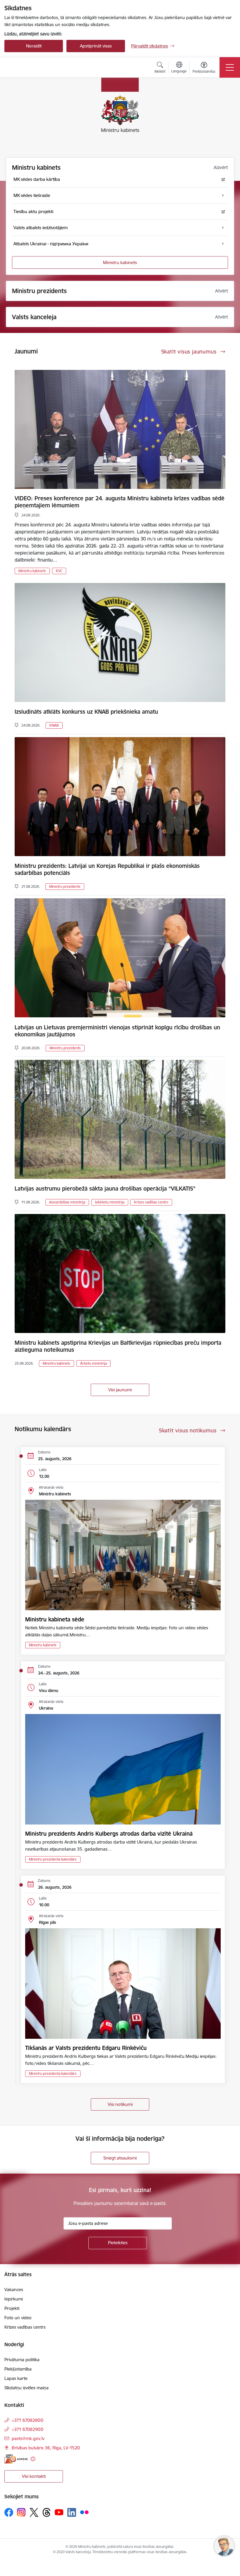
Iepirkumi (14, 2299)
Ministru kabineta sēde (55, 1619)
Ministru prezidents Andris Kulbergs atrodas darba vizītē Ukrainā (109, 1834)
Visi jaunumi (120, 1390)
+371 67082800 (28, 2420)
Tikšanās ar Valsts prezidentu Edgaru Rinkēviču (86, 2048)
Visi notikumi (120, 2104)
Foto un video (18, 2318)
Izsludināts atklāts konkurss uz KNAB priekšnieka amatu (86, 712)
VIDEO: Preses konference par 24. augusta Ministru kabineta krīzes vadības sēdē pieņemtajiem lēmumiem (120, 502)
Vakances (14, 2290)
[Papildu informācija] (33, 2459)
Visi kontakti (34, 2476)
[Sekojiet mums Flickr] (84, 2512)
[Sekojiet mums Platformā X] (34, 2512)
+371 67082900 (28, 2429)
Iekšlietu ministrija (110, 1202)
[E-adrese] (16, 2459)
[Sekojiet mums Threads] (47, 2512)
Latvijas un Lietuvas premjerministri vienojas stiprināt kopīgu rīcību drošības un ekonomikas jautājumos (117, 1031)
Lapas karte (16, 2378)
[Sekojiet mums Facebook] (9, 2512)
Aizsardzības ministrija (67, 1202)
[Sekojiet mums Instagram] (21, 2512)
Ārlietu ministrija (94, 1363)
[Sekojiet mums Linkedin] (72, 2512)
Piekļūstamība (18, 2369)
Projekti (12, 2308)
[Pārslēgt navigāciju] (230, 67)
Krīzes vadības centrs (151, 1202)
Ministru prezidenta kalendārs (53, 1859)
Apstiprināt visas (96, 46)
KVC (59, 571)
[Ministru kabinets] (36, 67)
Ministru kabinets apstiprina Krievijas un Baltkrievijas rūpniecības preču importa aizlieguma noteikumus (118, 1346)
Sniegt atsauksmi (120, 2158)
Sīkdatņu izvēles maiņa (26, 2388)
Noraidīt (34, 46)
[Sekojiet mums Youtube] (59, 2512)
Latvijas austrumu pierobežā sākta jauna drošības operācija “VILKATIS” (105, 1188)
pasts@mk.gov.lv (28, 2438)
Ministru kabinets (120, 262)
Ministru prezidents (65, 886)
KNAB (54, 725)
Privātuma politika (22, 2360)
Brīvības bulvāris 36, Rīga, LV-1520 (46, 2448)
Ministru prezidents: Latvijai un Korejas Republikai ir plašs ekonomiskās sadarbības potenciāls (107, 869)
